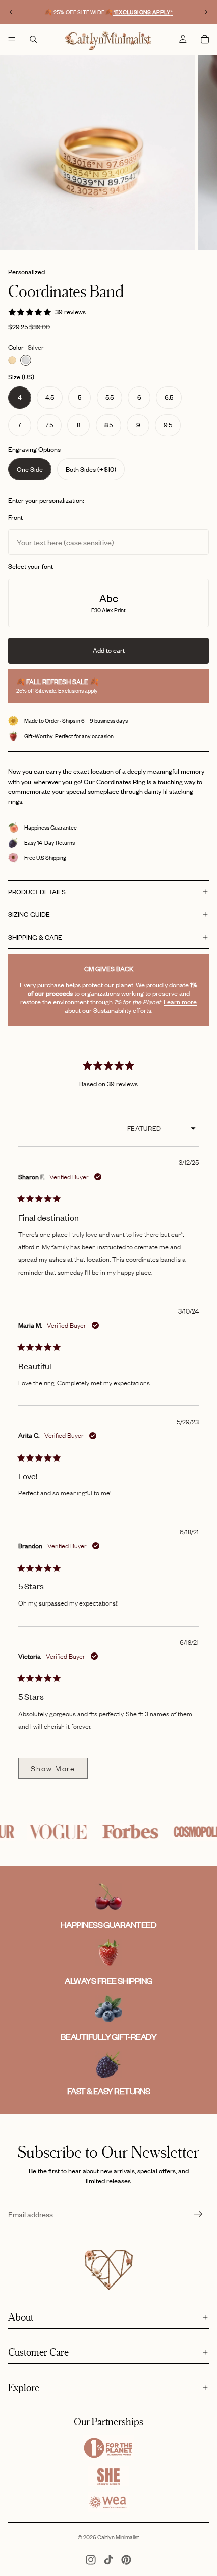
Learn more (180, 1002)
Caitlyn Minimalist (118, 2537)
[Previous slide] (11, 12)
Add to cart (109, 650)
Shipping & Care (35, 937)
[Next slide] (206, 12)
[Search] (33, 39)
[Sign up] (198, 2214)
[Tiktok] (108, 2560)
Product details (37, 892)
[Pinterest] (126, 2560)
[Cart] (205, 39)
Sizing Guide (29, 914)
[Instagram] (91, 2560)
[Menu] (12, 39)
